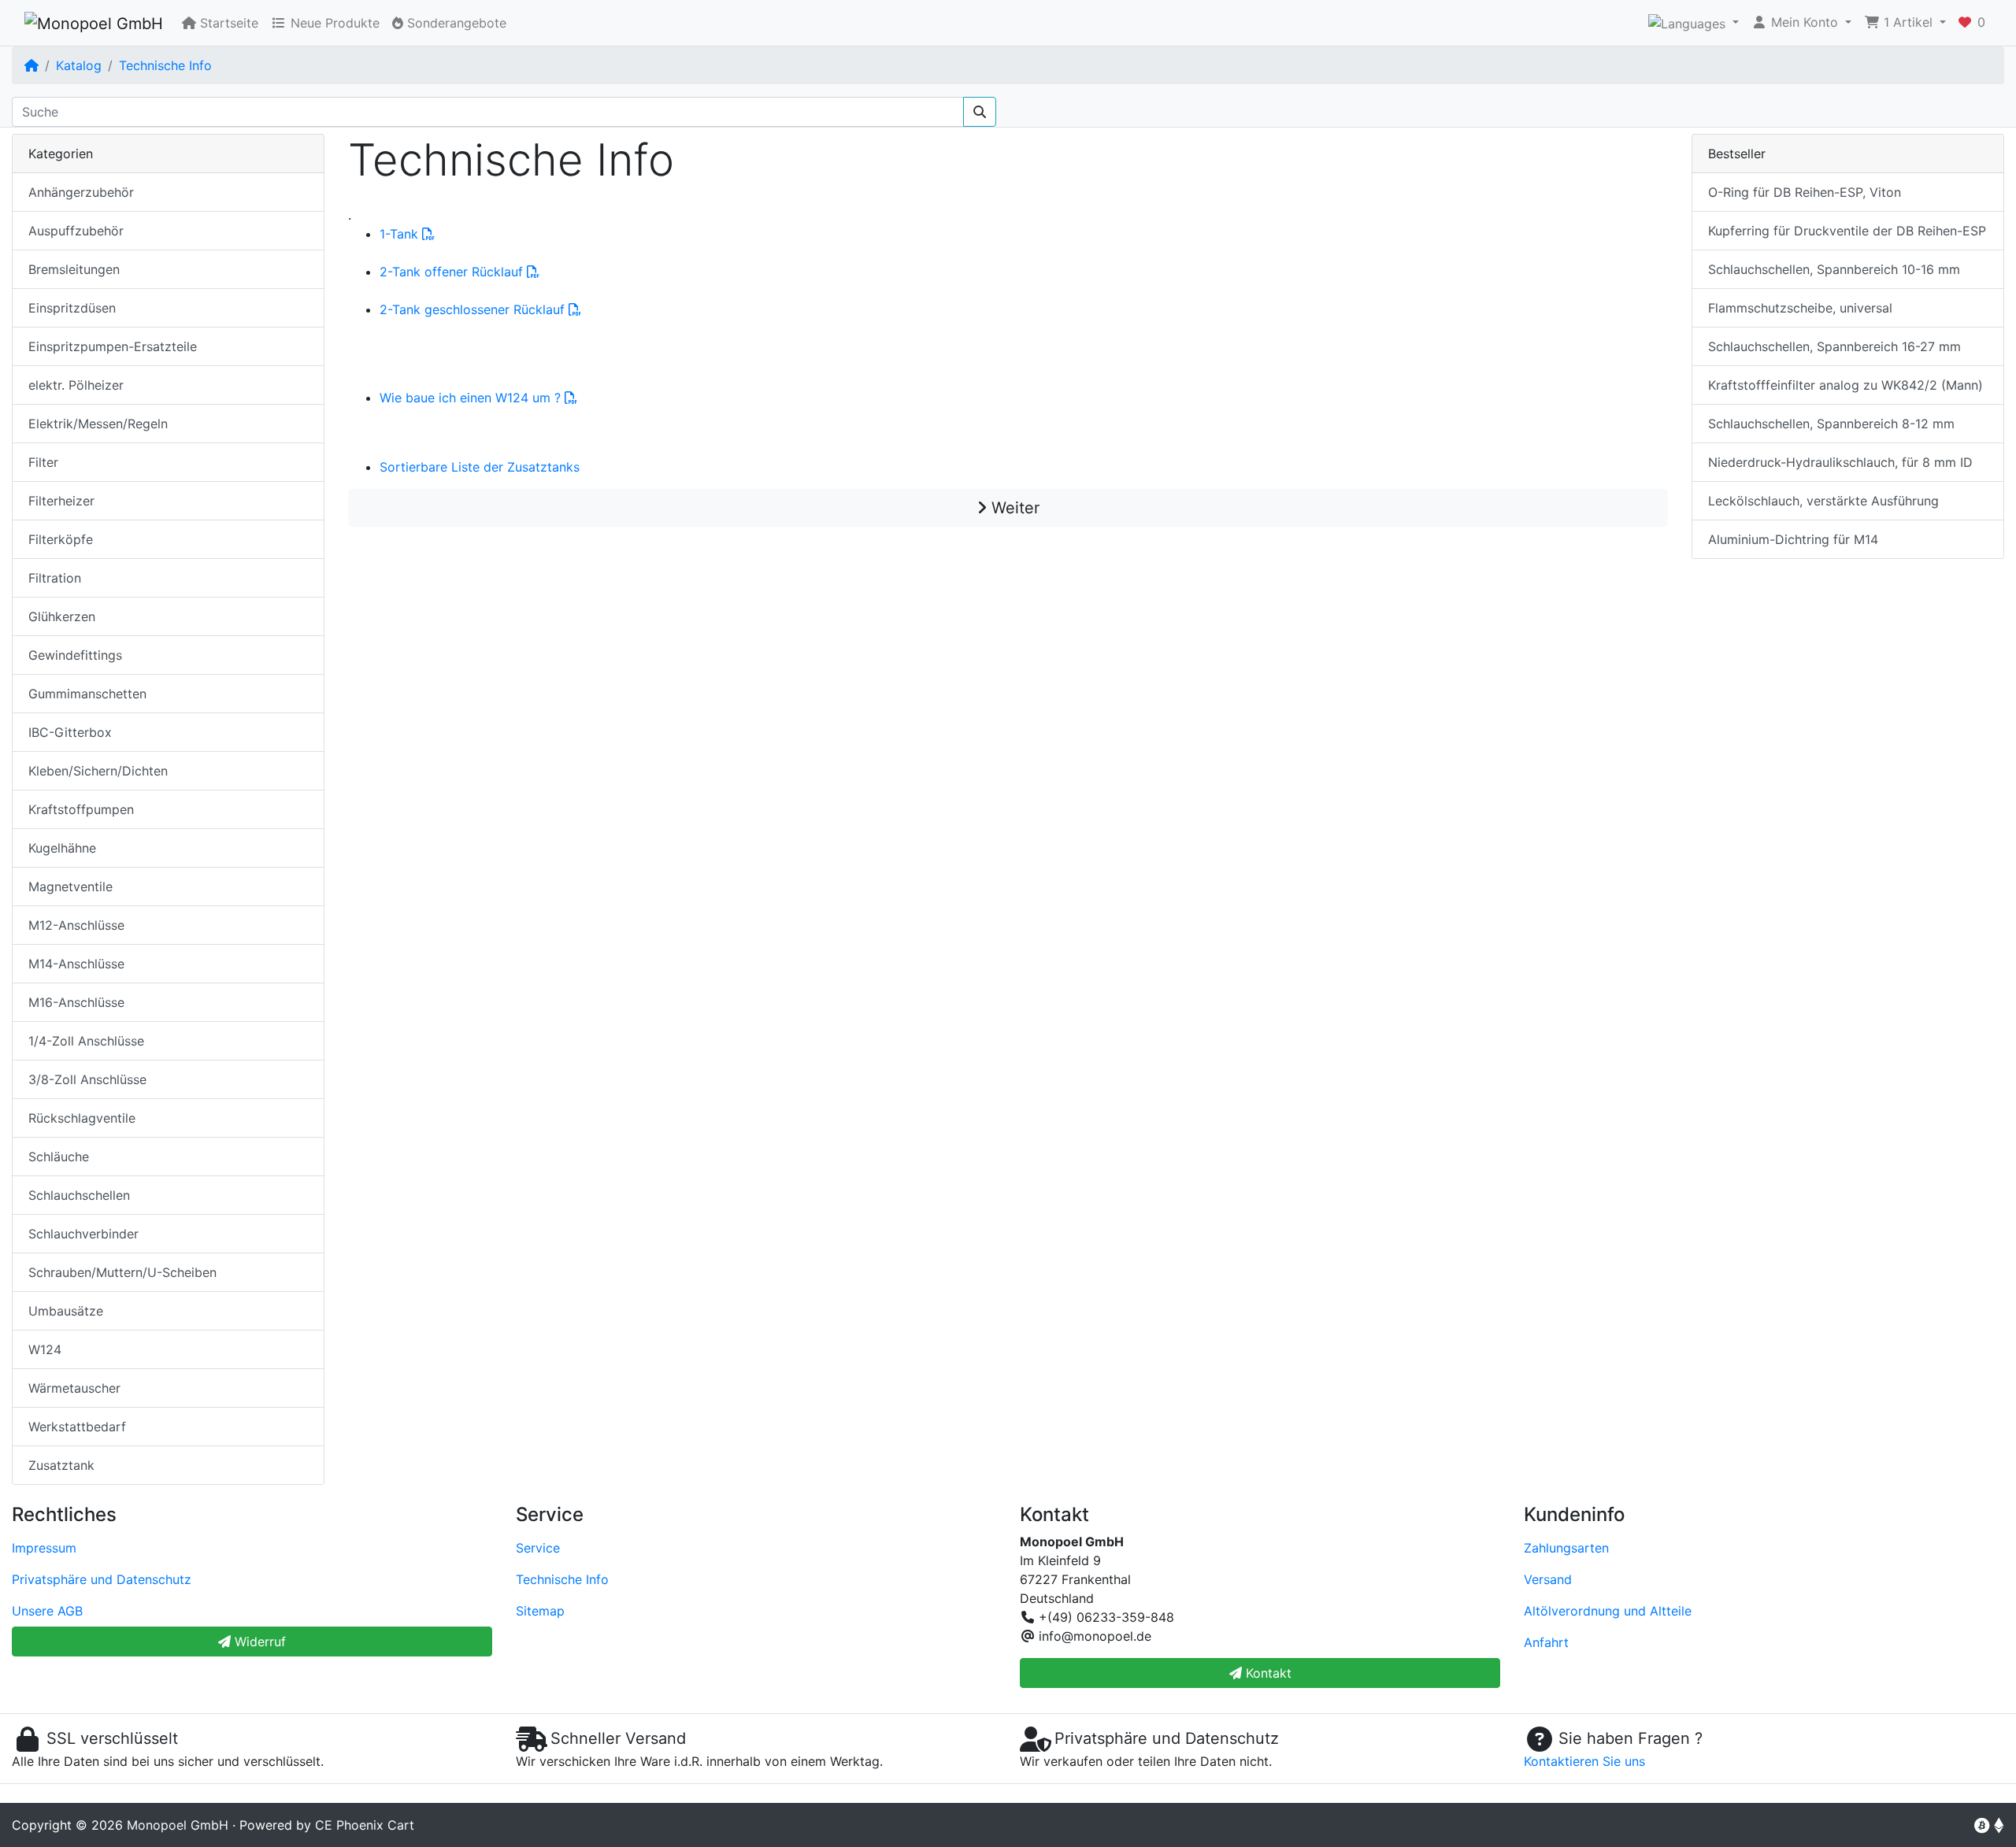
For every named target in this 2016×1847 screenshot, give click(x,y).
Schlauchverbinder (83, 1234)
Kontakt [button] (1267, 1673)
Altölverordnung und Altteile (1608, 1611)
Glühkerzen (62, 616)
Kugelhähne (62, 848)
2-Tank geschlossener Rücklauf (474, 309)
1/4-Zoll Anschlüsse (86, 1041)
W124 (45, 1349)
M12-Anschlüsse (76, 925)
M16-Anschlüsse (76, 1002)
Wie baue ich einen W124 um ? (472, 398)
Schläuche (59, 1157)
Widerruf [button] (258, 1642)
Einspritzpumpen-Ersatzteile (113, 346)
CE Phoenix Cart (365, 1825)
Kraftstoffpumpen (81, 809)
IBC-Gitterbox (70, 732)
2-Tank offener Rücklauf (453, 272)
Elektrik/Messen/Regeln (98, 424)
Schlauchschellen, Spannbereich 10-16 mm (1834, 269)
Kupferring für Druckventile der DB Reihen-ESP (1847, 231)
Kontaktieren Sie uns (1584, 1761)
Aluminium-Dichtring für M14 (1793, 539)
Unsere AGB (47, 1611)
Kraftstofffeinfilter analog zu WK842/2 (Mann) (1846, 385)
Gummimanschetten (87, 694)
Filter (43, 462)
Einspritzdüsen (72, 308)
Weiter (1013, 508)
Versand (1548, 1579)
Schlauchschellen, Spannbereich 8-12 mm (1831, 424)
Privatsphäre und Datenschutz (102, 1579)
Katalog (79, 65)
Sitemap (540, 1611)
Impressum (44, 1548)
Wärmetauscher (74, 1388)
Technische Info (165, 65)
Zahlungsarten (1566, 1548)
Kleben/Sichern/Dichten (98, 771)
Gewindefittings (75, 655)
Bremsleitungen (74, 269)
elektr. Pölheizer (76, 385)
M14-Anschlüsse (76, 964)
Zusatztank (61, 1465)
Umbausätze (66, 1311)
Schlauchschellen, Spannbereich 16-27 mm (1834, 346)
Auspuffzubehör (76, 231)
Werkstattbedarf (77, 1427)
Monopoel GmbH (178, 1825)
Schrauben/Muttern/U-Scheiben (122, 1272)
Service (538, 1548)
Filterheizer (61, 501)
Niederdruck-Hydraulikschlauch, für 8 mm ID (1840, 462)
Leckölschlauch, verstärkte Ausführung (1823, 501)
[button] (1694, 23)
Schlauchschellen (79, 1195)
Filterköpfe (61, 539)
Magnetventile (70, 886)
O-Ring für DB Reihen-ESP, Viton (1805, 192)
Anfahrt (1546, 1642)
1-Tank (401, 234)
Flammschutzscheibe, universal (1800, 308)
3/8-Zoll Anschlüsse (87, 1079)
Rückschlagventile (82, 1118)
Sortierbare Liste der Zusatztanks (480, 467)
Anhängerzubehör (81, 192)
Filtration (55, 578)
